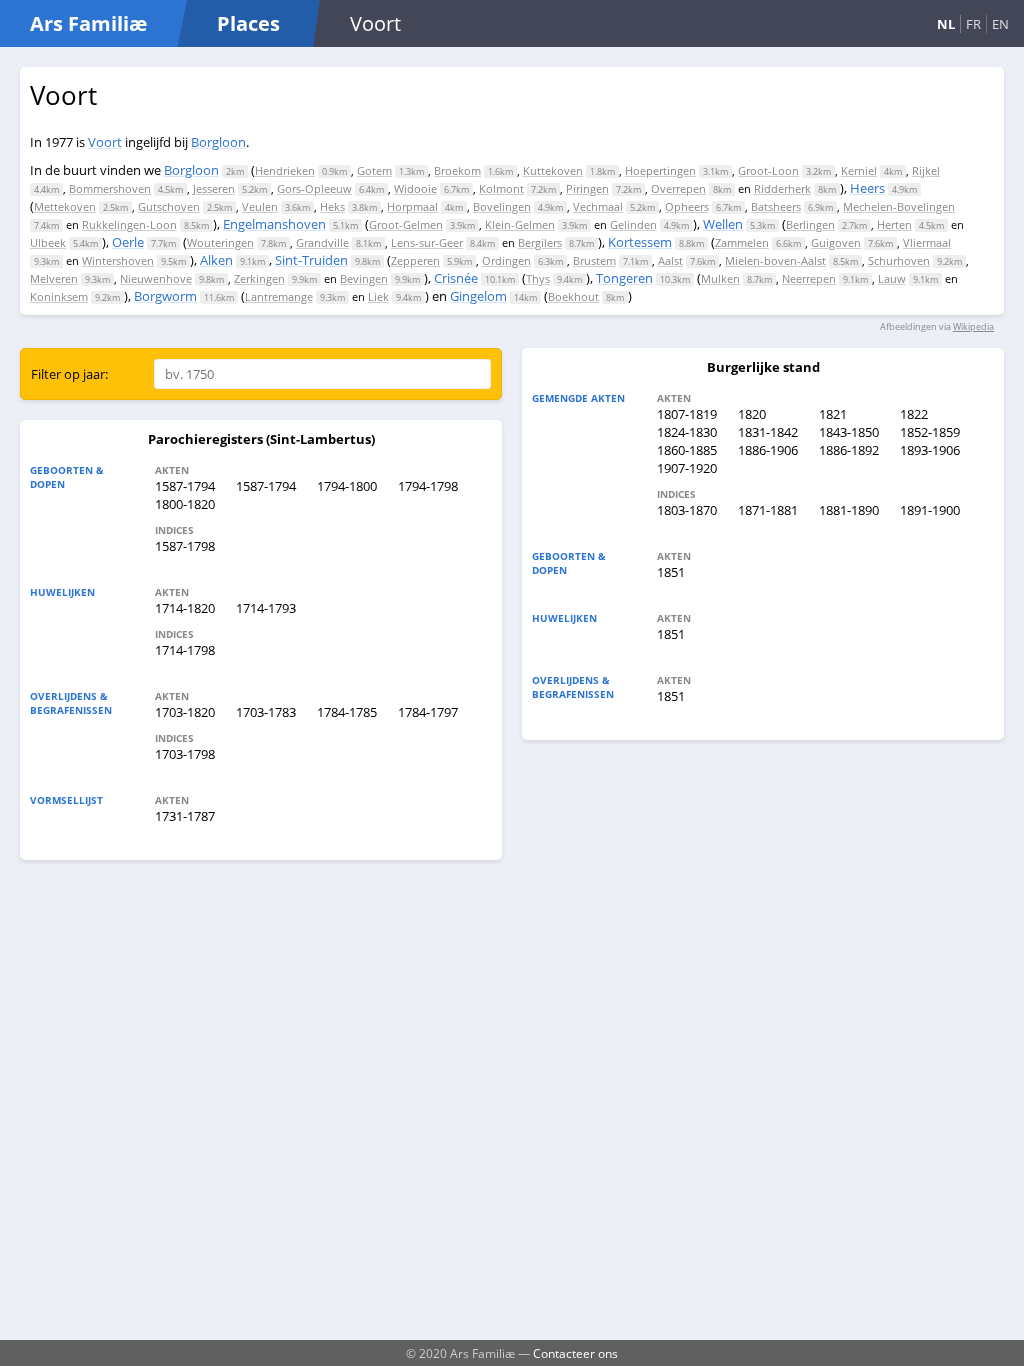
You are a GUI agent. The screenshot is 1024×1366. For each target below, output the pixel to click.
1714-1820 (185, 608)
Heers (867, 188)
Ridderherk (782, 188)
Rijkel (926, 170)
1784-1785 (347, 712)
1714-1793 (266, 608)
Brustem (594, 260)
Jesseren (214, 188)
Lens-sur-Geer (427, 242)
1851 (671, 572)
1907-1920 (687, 468)
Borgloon (218, 142)
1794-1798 (428, 486)
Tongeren (624, 278)
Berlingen (810, 224)
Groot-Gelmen (406, 224)
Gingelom (478, 296)
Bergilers (540, 242)
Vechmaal (598, 206)
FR (973, 24)
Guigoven (836, 242)
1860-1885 (687, 450)
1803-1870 (687, 510)
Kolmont (501, 188)
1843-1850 (849, 432)
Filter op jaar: (69, 374)
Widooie (415, 188)
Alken (216, 260)
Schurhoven (899, 260)
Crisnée (456, 278)
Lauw (892, 278)
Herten (894, 224)
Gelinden (633, 224)
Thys (538, 278)
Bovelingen (502, 206)
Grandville (322, 242)
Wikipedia (973, 326)
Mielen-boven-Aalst (775, 260)
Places (248, 23)
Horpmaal (412, 206)
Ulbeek (48, 242)
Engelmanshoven (274, 224)
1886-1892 (849, 450)
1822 (914, 414)
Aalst (670, 260)
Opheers (687, 206)
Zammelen (742, 242)
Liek (378, 296)
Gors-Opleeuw (314, 188)
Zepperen (415, 260)
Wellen (723, 224)
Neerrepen (809, 278)
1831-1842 (768, 432)
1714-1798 (185, 650)
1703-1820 (185, 712)
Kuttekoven (553, 170)
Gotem (374, 170)
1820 (752, 414)
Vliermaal (927, 242)
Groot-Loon (768, 170)
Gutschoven (169, 206)
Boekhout (573, 296)
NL (946, 24)
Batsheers (776, 206)
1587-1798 (185, 546)
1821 (833, 414)
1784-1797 (428, 712)
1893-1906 (930, 450)
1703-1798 (185, 754)
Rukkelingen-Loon (129, 224)
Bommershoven (110, 188)
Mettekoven (65, 206)
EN (1000, 24)
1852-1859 (930, 432)
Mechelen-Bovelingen (899, 206)
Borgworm (165, 296)
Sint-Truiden (311, 260)
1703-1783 (266, 712)
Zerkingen (259, 278)
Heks (332, 206)
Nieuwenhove (156, 278)
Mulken (720, 278)
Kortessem (640, 242)
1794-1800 (347, 486)
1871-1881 (768, 510)
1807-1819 (687, 414)
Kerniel (859, 170)
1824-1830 (687, 432)
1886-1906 (768, 450)
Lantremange (279, 296)
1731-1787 (185, 816)
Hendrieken (285, 170)
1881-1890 (849, 510)
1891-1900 (930, 510)
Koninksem (59, 296)
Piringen (587, 188)
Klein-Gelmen (520, 224)
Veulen (260, 206)
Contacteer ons (575, 1353)
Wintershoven (118, 260)
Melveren (54, 278)
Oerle (128, 242)
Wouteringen (220, 242)
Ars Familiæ (88, 23)
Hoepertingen (660, 170)
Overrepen (678, 188)
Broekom (457, 170)
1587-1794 (185, 486)
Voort (105, 142)
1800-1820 (185, 504)
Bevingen (364, 278)
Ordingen (506, 260)
